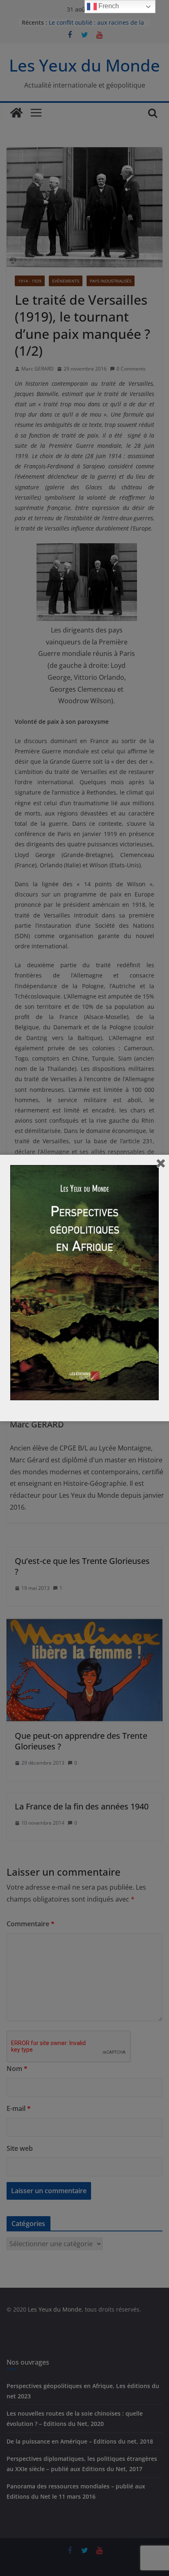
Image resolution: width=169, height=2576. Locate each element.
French (108, 6)
